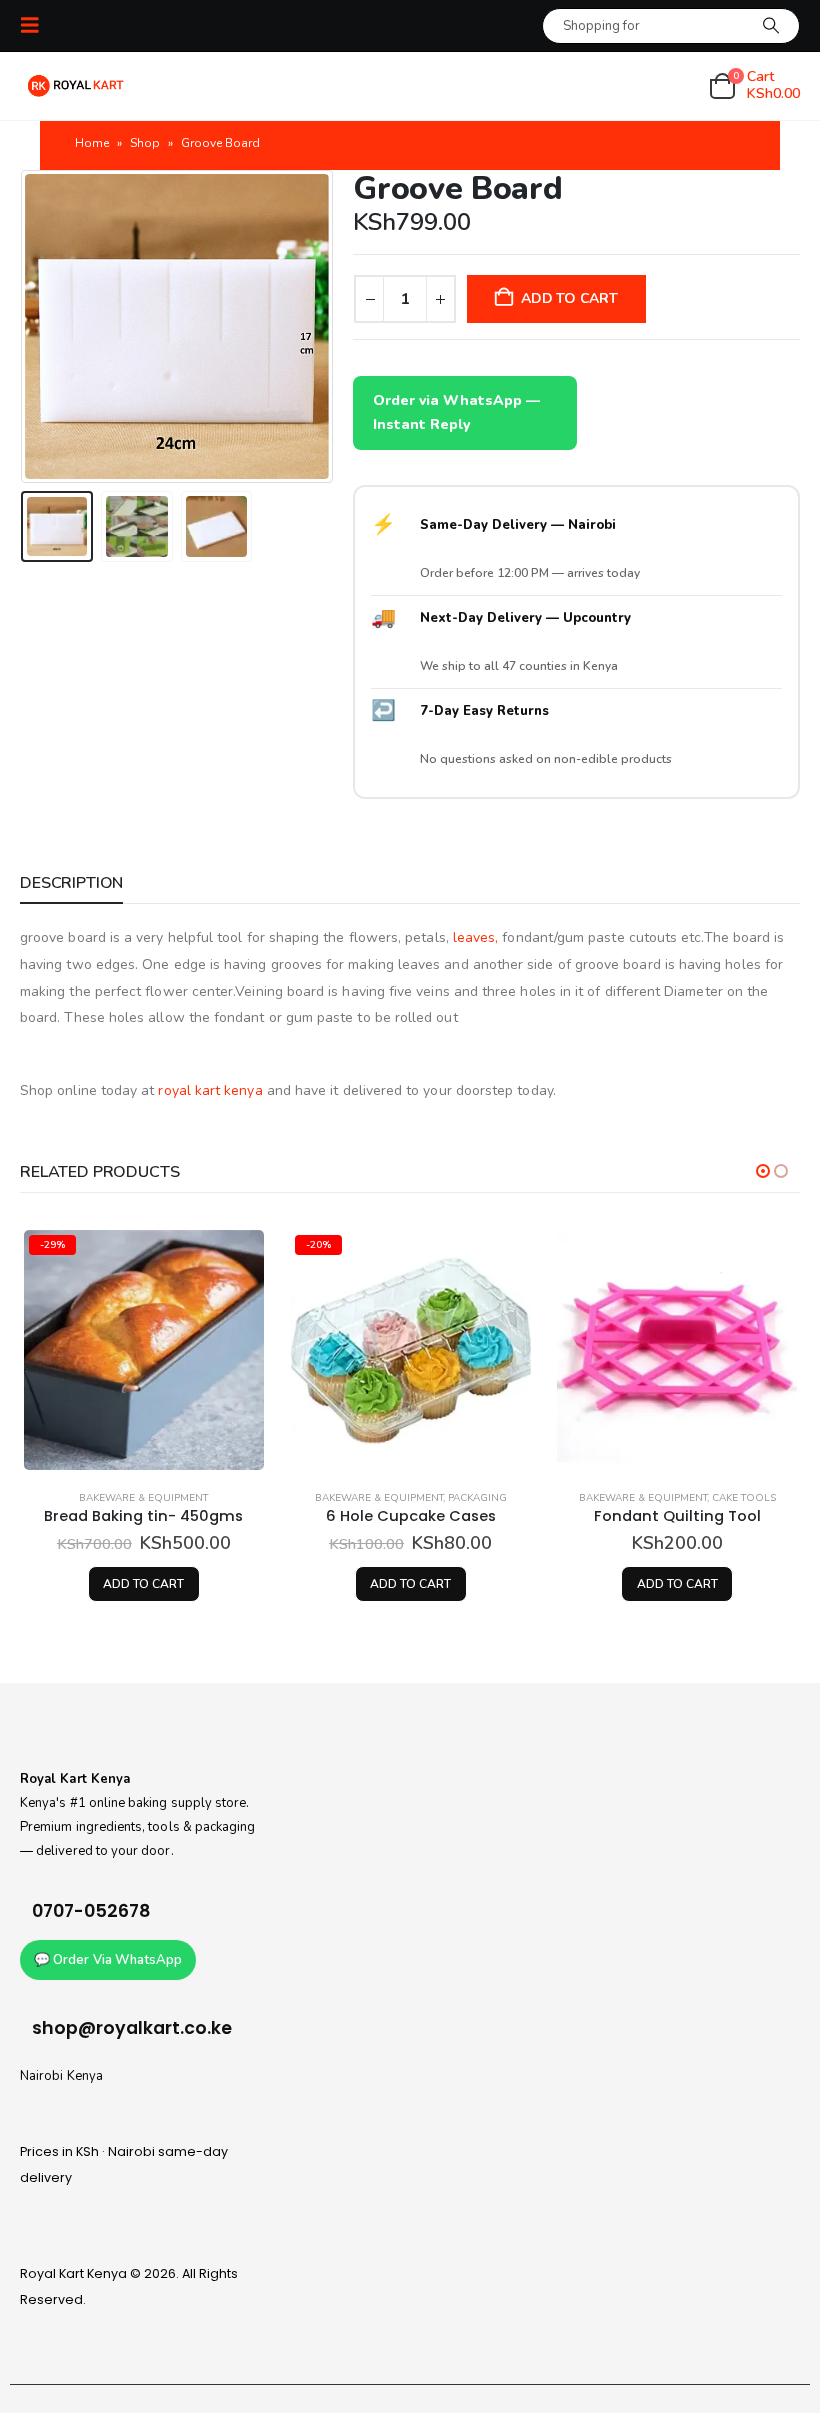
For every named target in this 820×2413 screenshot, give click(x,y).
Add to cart (569, 298)
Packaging (477, 1498)
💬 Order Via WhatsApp (108, 1960)
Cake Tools (744, 1498)
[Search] (771, 26)
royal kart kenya (210, 1090)
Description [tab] (71, 883)
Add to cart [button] (143, 1584)
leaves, (476, 937)
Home (92, 143)
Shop (145, 143)
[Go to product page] (677, 1350)
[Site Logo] (75, 86)
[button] (36, 25)
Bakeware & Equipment (143, 1498)
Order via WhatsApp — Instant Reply (456, 412)
